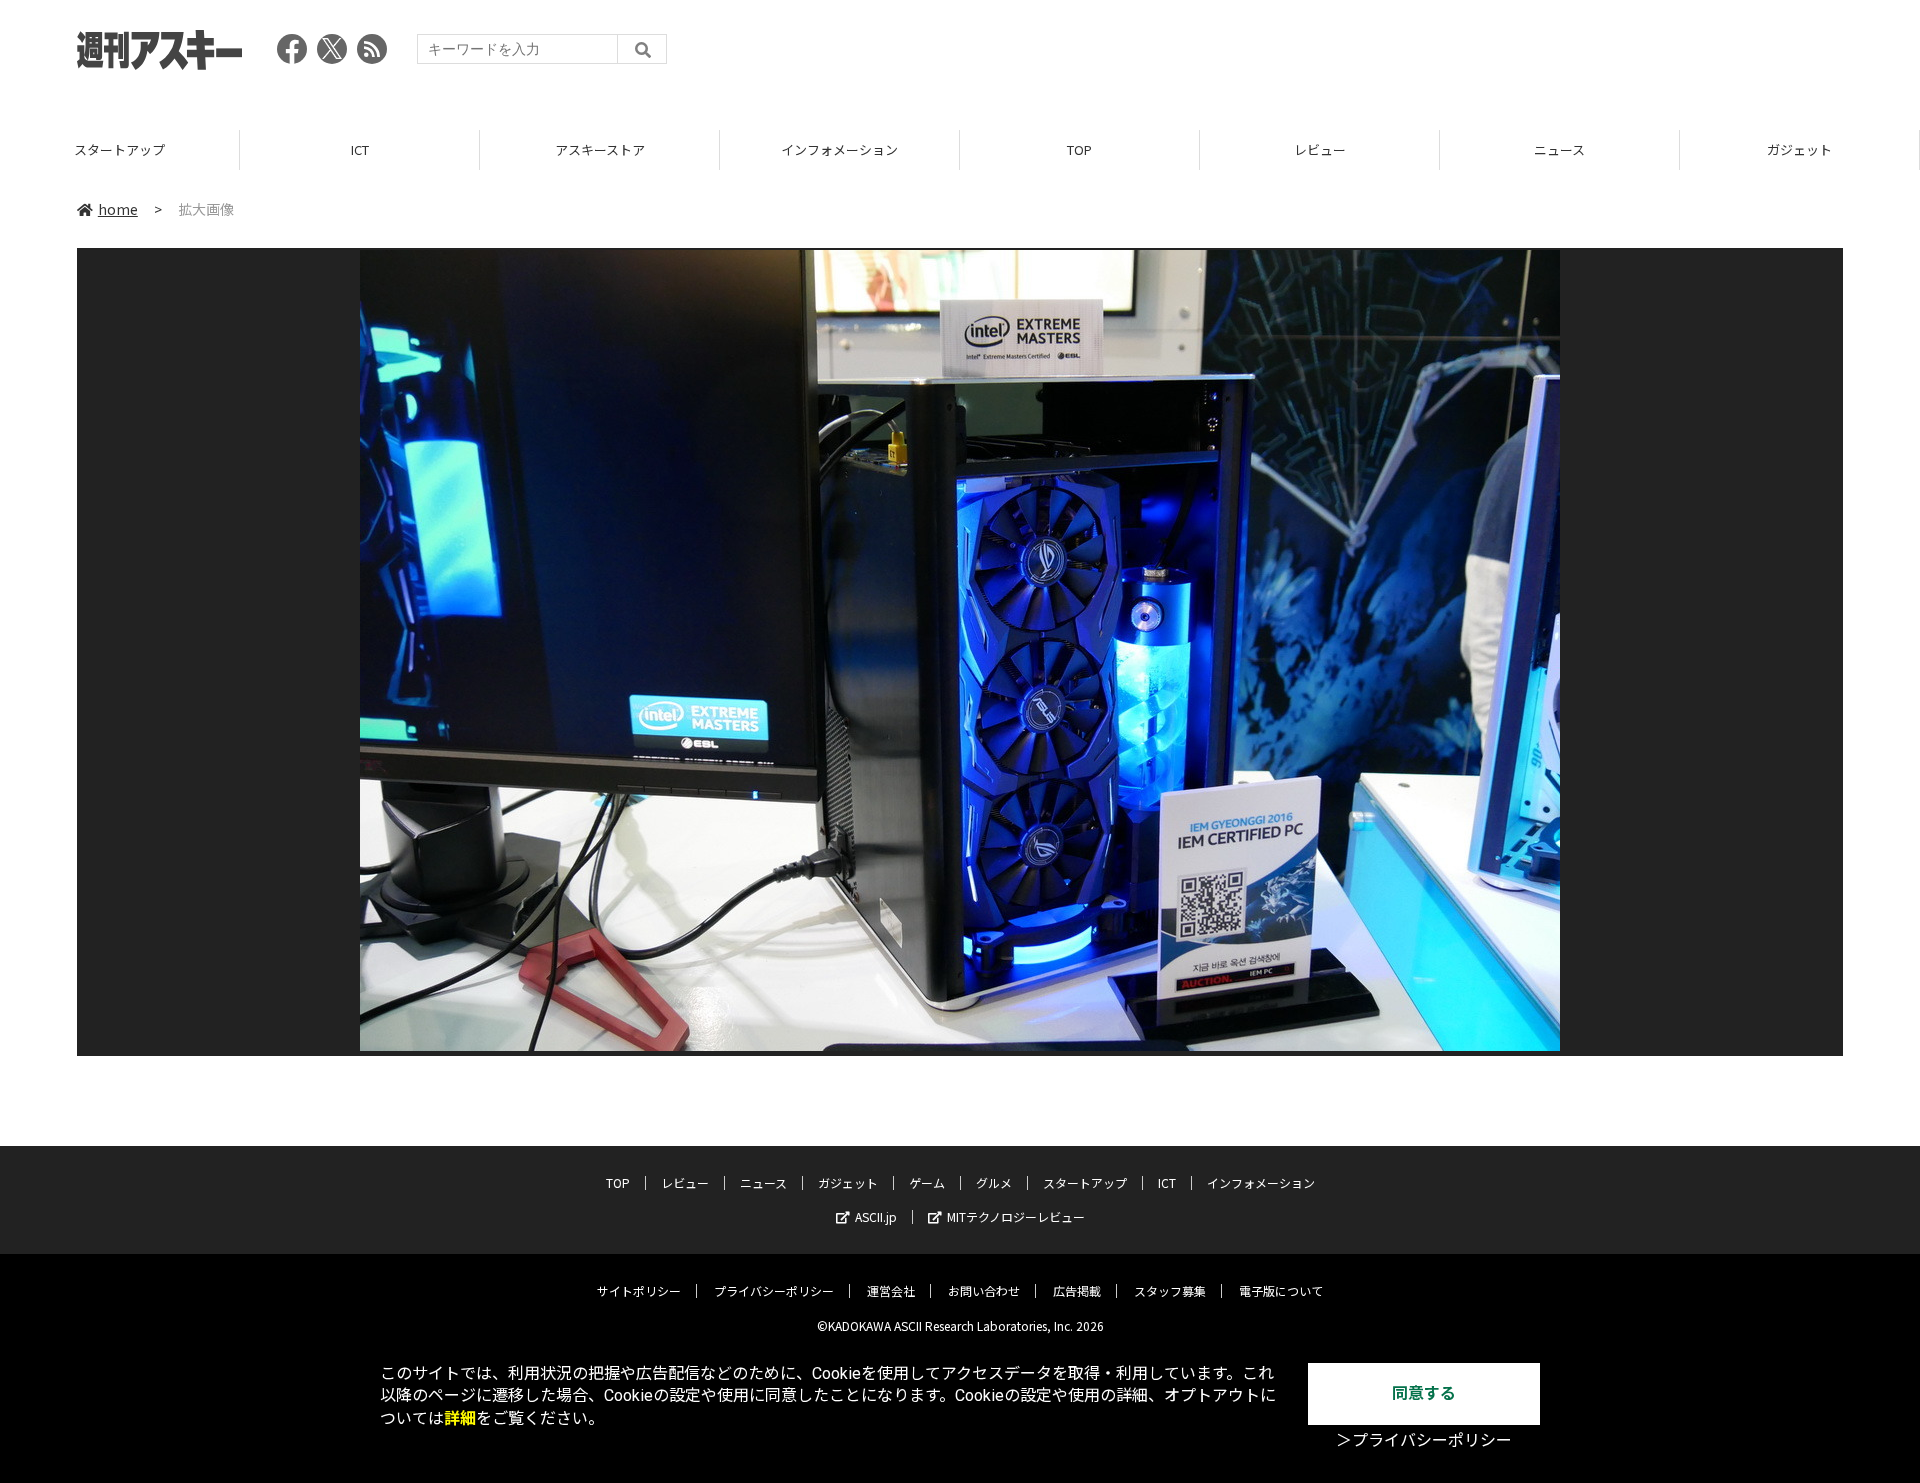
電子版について (1281, 1290)
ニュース (1559, 149)
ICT (360, 149)
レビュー (1320, 149)
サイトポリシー (639, 1290)
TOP (1079, 149)
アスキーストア (600, 149)
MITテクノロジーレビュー (1016, 1216)
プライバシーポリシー (774, 1290)
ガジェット (1799, 149)
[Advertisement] (1479, 55)
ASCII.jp (876, 1216)
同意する (1424, 1393)
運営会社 (891, 1290)
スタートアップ (119, 149)
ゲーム (927, 1182)
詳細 (460, 1418)
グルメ (994, 1182)
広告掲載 (1077, 1290)
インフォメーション (839, 149)
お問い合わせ (984, 1290)
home (118, 209)
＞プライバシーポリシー (1424, 1440)
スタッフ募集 (1170, 1290)
